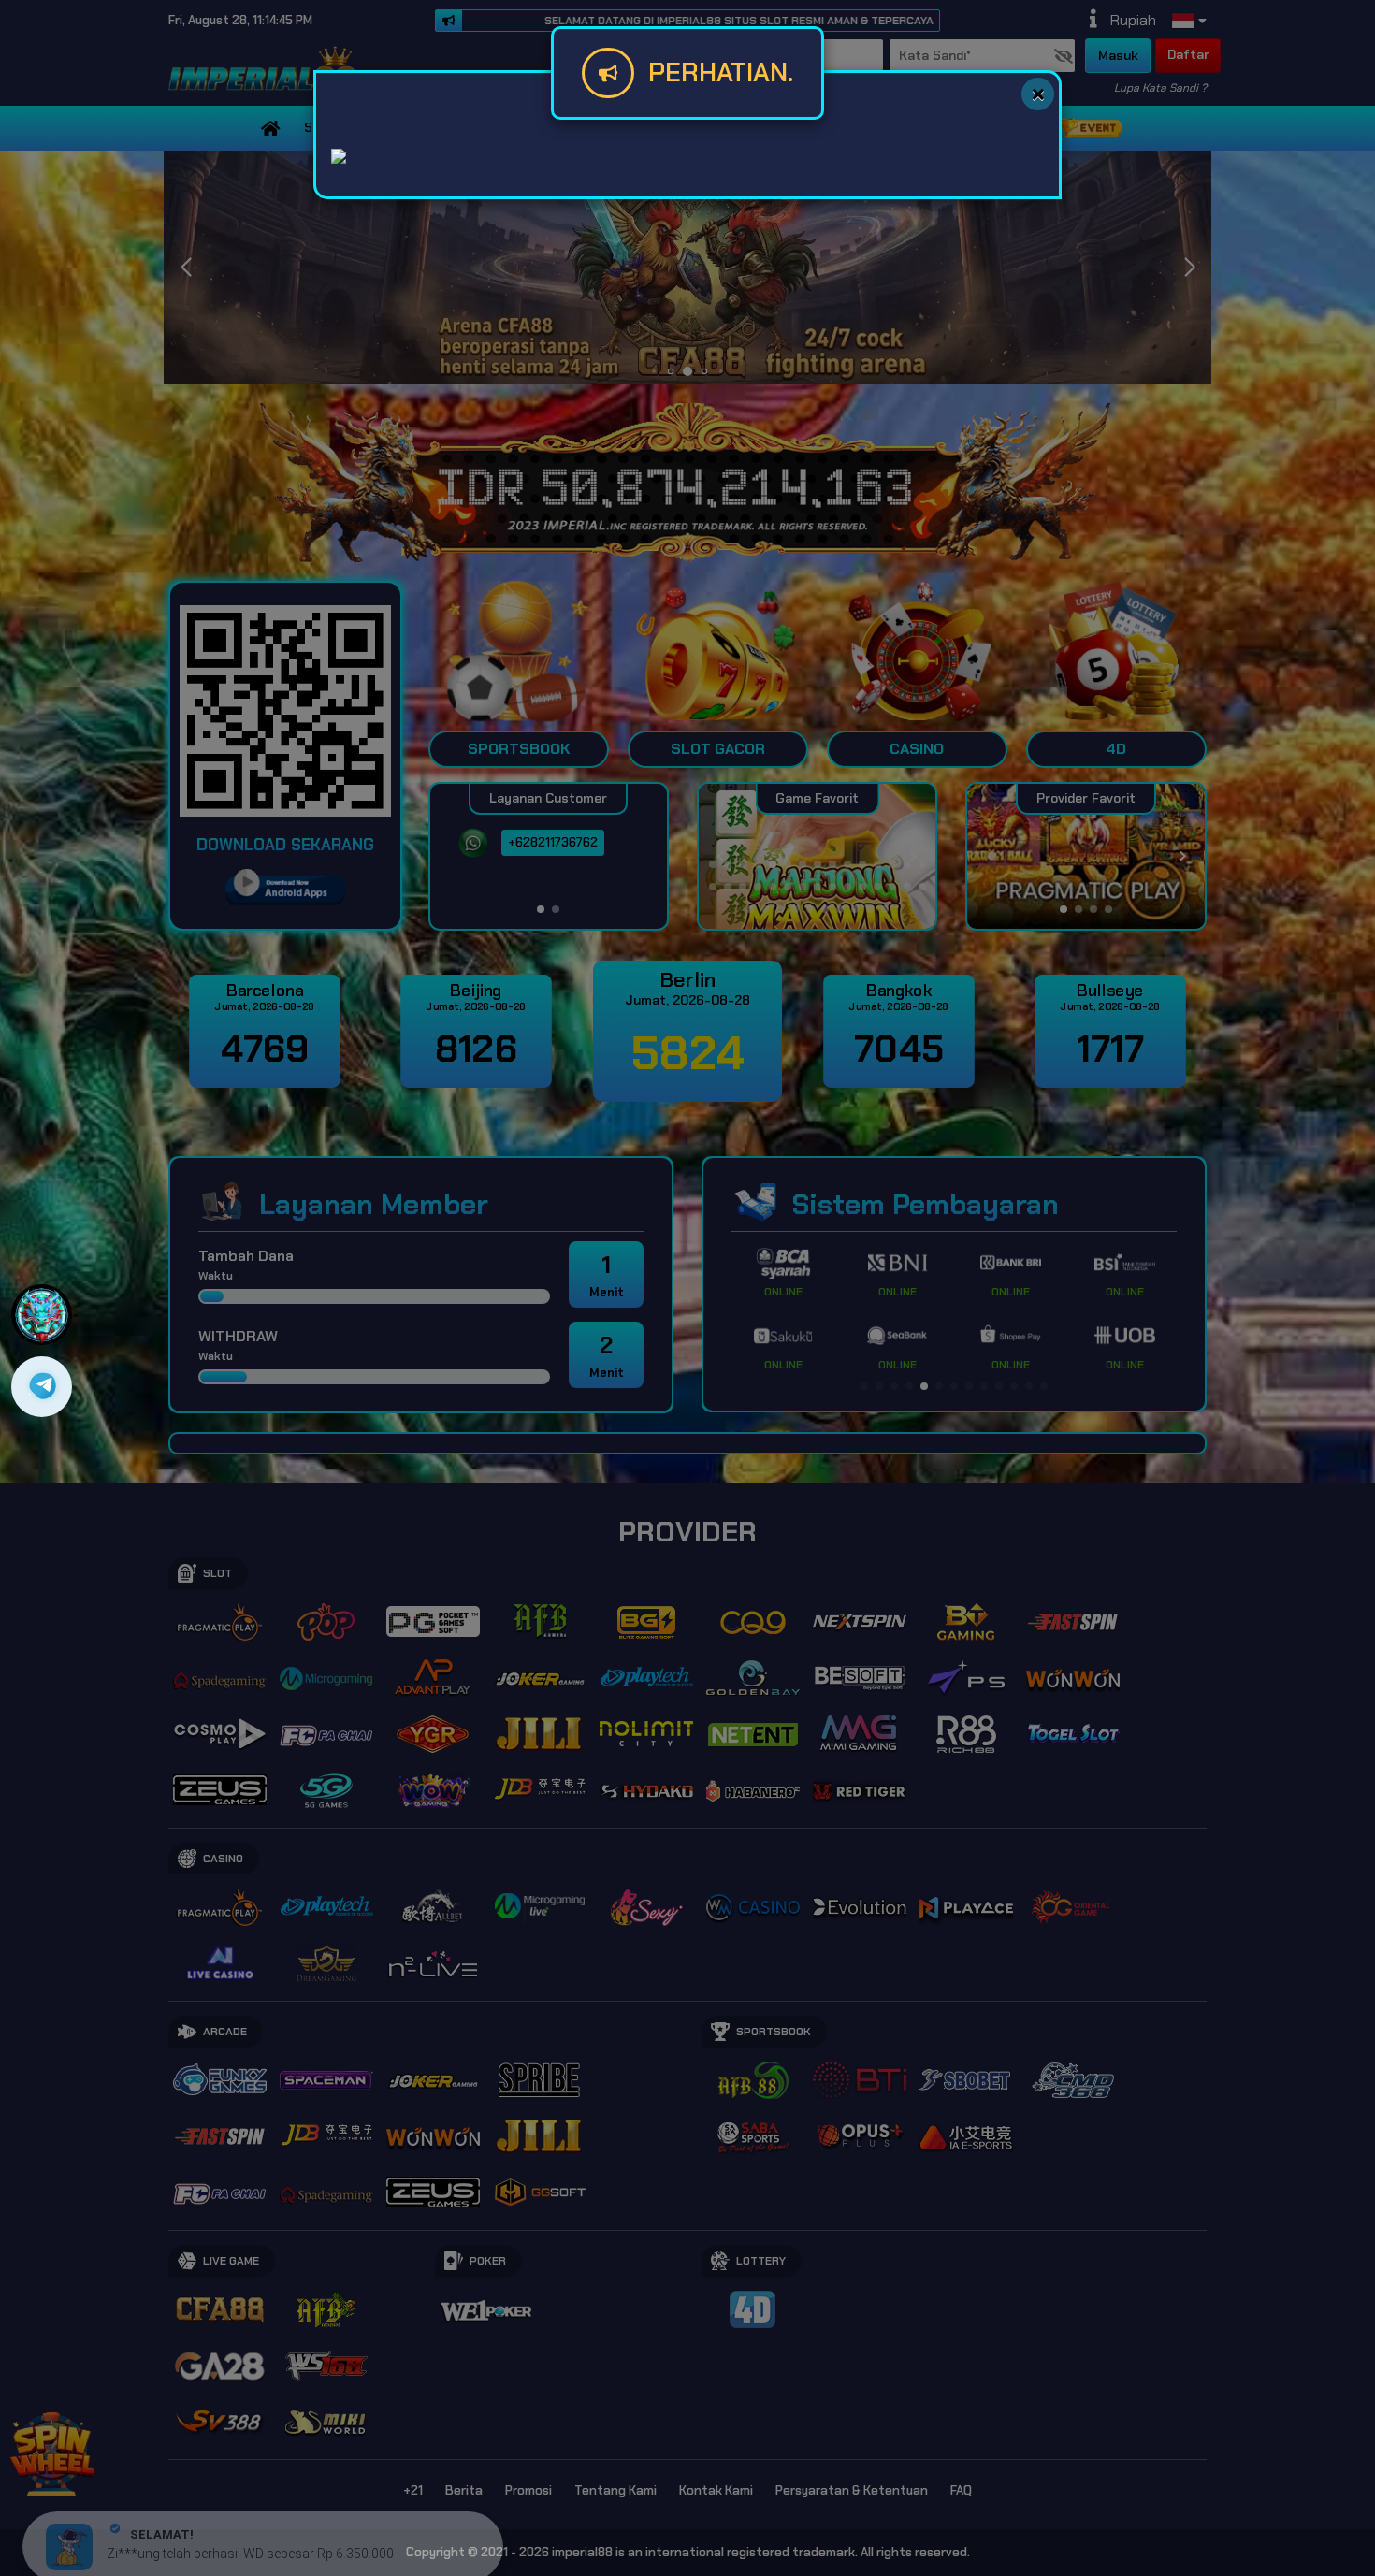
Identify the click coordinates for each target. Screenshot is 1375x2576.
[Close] (1038, 94)
